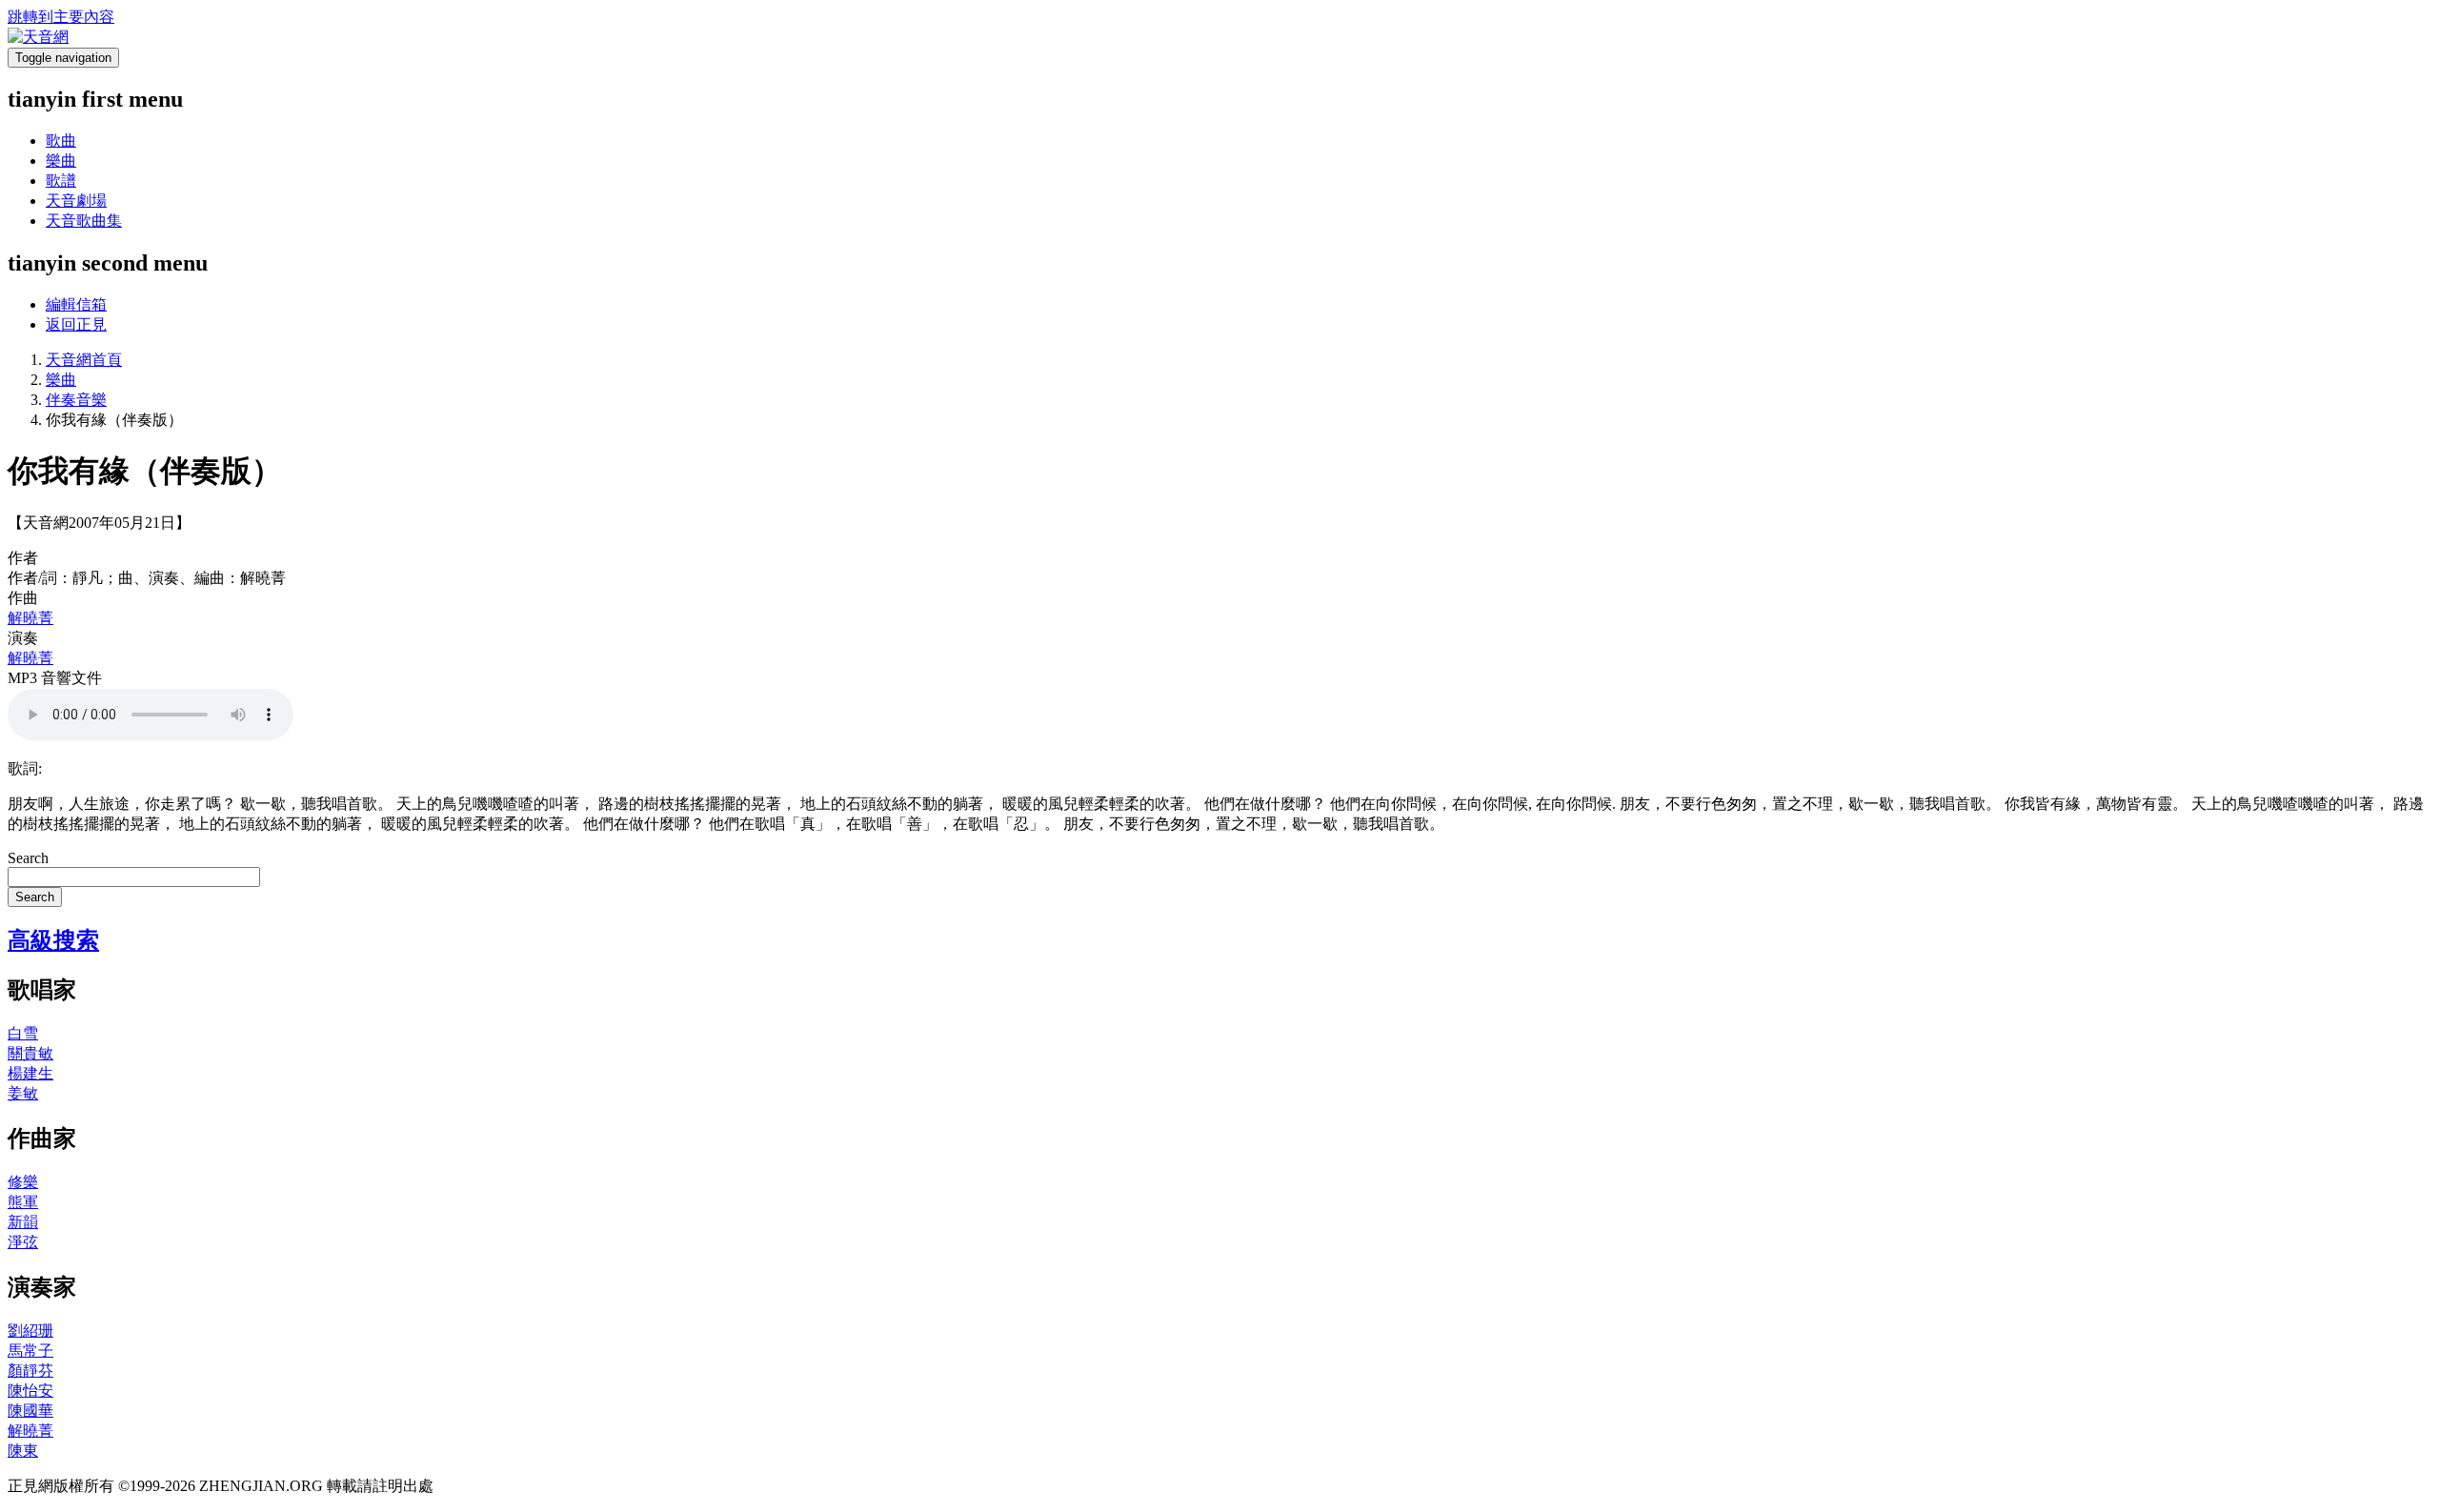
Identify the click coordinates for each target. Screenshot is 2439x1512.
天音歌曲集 (84, 221)
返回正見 (76, 324)
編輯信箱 (76, 304)
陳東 (23, 1451)
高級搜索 (53, 940)
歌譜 (61, 181)
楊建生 (30, 1073)
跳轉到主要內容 (61, 17)
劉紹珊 (30, 1331)
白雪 (23, 1033)
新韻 (23, 1222)
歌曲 (61, 141)
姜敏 (23, 1093)
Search (28, 858)
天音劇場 (76, 201)
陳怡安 (30, 1391)
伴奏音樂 (76, 400)
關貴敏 (30, 1053)
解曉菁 (30, 618)
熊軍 (23, 1202)
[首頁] (38, 37)
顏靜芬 (30, 1371)
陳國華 (30, 1411)
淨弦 (23, 1242)
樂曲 (61, 161)
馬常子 (30, 1351)
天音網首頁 (84, 360)
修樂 (23, 1182)
